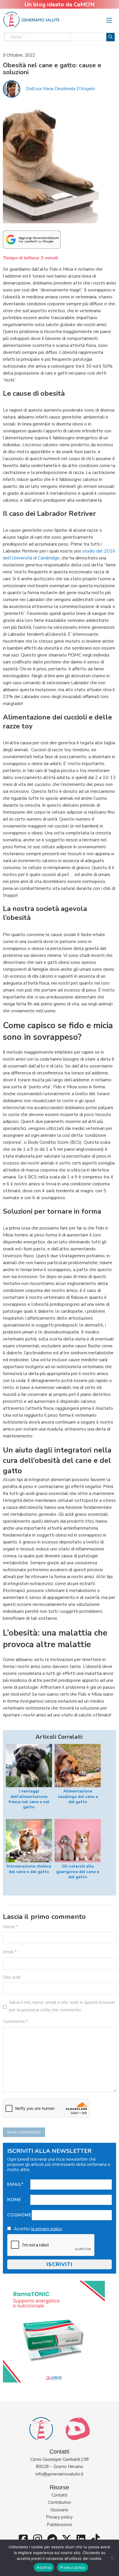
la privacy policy (47, 2229)
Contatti (59, 2495)
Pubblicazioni (59, 2525)
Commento (15, 2021)
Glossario (59, 2510)
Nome (14, 2200)
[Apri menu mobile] (109, 20)
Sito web (12, 1977)
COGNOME (19, 2215)
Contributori (59, 2502)
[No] (112, 2558)
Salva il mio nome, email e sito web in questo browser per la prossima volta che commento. (62, 2006)
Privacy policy (59, 2517)
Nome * (11, 1927)
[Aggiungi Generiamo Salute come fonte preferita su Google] (32, 239)
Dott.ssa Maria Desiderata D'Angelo (60, 89)
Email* (15, 2184)
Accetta (44, 2567)
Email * (10, 1952)
